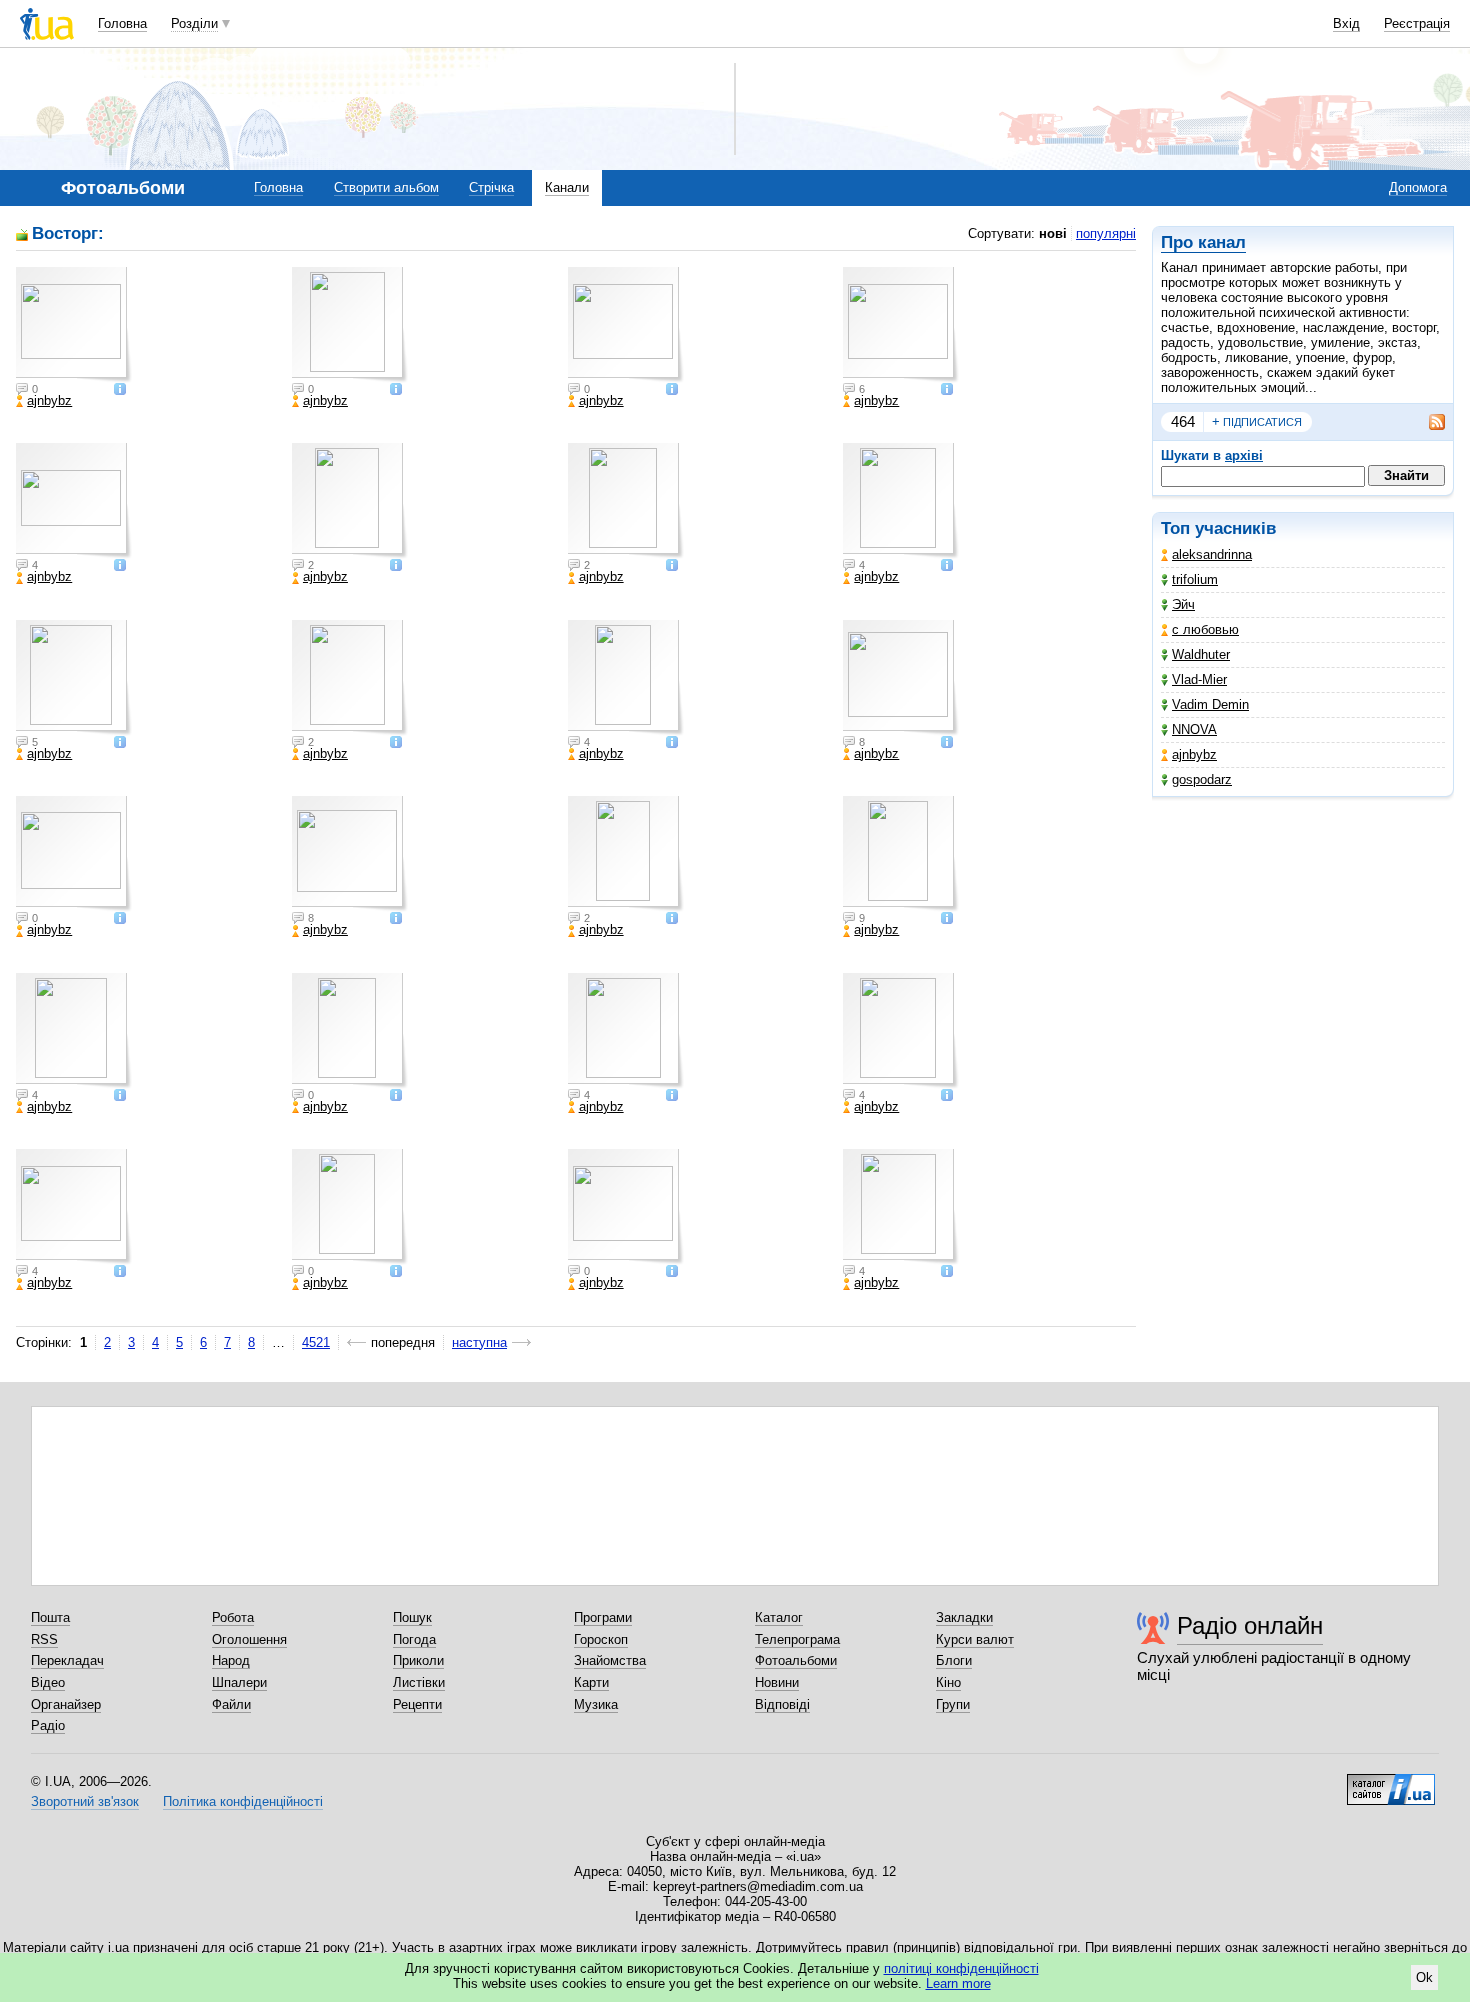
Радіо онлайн (1250, 1625)
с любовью (1205, 629)
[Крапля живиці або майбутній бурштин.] (626, 501)
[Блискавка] (350, 1207)
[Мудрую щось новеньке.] (74, 1031)
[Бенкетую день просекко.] (626, 678)
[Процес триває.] (350, 678)
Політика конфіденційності (243, 1801)
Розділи (194, 23)
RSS (44, 1639)
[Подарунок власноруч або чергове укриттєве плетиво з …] (626, 1031)
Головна (122, 23)
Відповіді (782, 1704)
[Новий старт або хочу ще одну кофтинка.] (901, 1031)
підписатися (1257, 421)
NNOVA (1194, 729)
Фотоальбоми (796, 1660)
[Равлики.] (901, 501)
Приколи (418, 1660)
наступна (479, 1342)
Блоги (954, 1660)
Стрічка (491, 187)
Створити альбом (386, 187)
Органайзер (66, 1704)
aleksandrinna (1212, 554)
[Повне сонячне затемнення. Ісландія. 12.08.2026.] (901, 678)
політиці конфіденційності (961, 1968)
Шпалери (239, 1682)
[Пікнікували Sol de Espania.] (74, 678)
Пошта (50, 1617)
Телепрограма (797, 1639)
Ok (1424, 1977)
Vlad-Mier (1199, 679)
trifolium (1195, 579)
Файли (231, 1704)
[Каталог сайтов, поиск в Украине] (1391, 1782)
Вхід (1346, 23)
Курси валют (975, 1639)
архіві (1244, 455)
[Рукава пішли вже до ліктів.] (901, 325)
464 (1183, 421)
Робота (233, 1617)
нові (1053, 233)
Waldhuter (1201, 654)
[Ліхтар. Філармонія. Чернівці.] (74, 325)
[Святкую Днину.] (901, 854)
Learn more (958, 1983)
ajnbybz (1194, 754)
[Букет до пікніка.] (901, 1207)
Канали (567, 187)
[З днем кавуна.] (626, 1207)
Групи (953, 1704)
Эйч (1183, 604)
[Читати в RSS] (1427, 422)
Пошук (412, 1617)
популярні (1106, 233)
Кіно (948, 1682)
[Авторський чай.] (350, 325)
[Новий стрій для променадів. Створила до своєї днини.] (350, 1031)
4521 (316, 1342)
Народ (231, 1660)
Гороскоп (601, 1639)
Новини (777, 1682)
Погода (414, 1639)
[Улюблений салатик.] (74, 854)
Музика (596, 1704)
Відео (48, 1682)
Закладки (964, 1617)
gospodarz (1202, 779)
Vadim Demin (1210, 704)
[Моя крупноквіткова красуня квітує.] (350, 854)
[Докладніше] (120, 390)
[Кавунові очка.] (74, 1207)
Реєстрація (1417, 23)
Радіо (48, 1725)
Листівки (419, 1682)
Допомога (1418, 187)
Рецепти (417, 1704)
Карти (591, 1682)
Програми (603, 1617)
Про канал (1203, 242)
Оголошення (249, 1639)
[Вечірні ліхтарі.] (626, 325)
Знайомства (610, 1660)
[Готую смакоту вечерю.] (74, 501)
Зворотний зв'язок (85, 1801)
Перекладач (67, 1660)
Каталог (779, 1617)
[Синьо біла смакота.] (350, 501)
